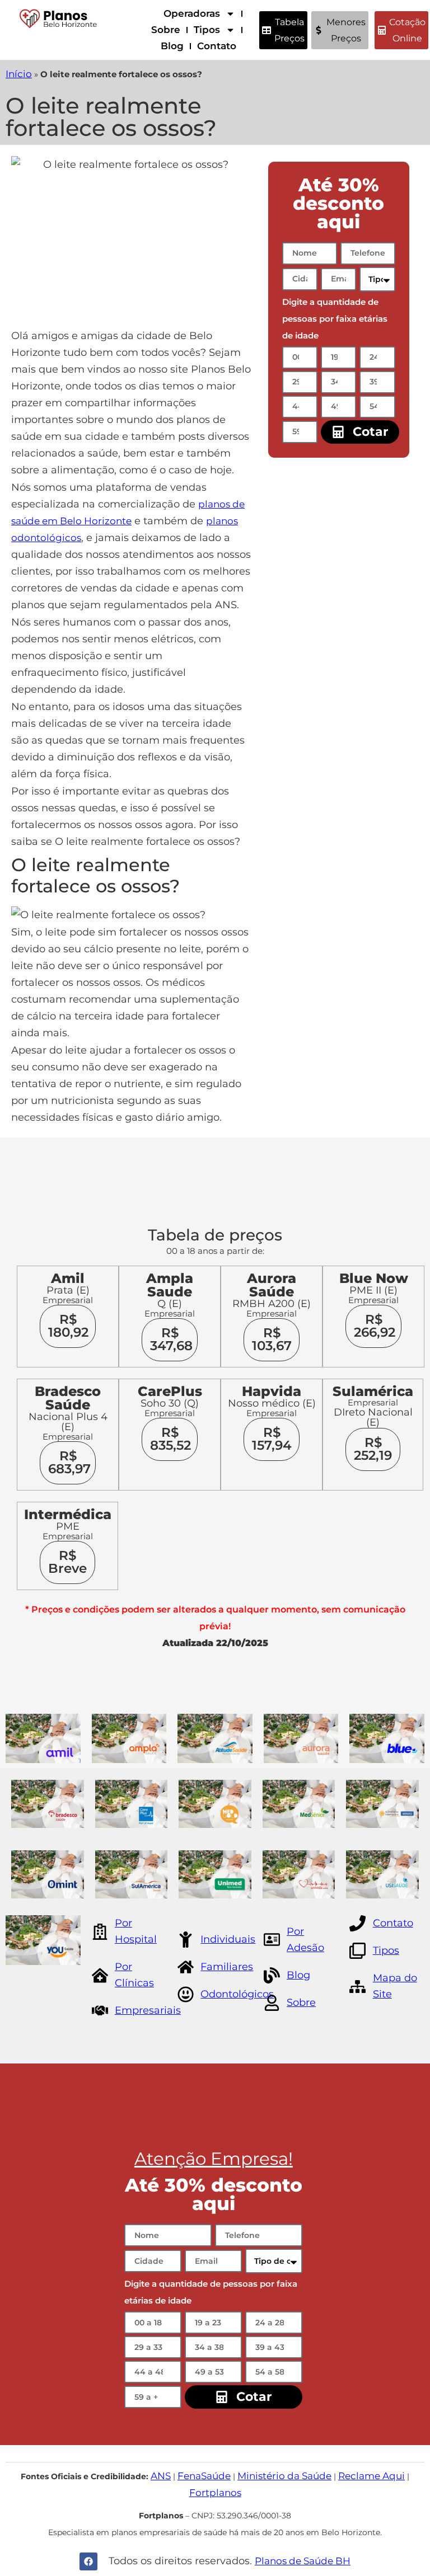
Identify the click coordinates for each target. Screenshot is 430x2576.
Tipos (207, 30)
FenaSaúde (204, 2476)
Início (19, 74)
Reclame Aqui (371, 2476)
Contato (217, 46)
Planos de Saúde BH (303, 2561)
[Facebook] (88, 2561)
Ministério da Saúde (284, 2476)
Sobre (166, 30)
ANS (161, 2476)
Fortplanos (215, 2493)
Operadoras (192, 13)
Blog (172, 46)
